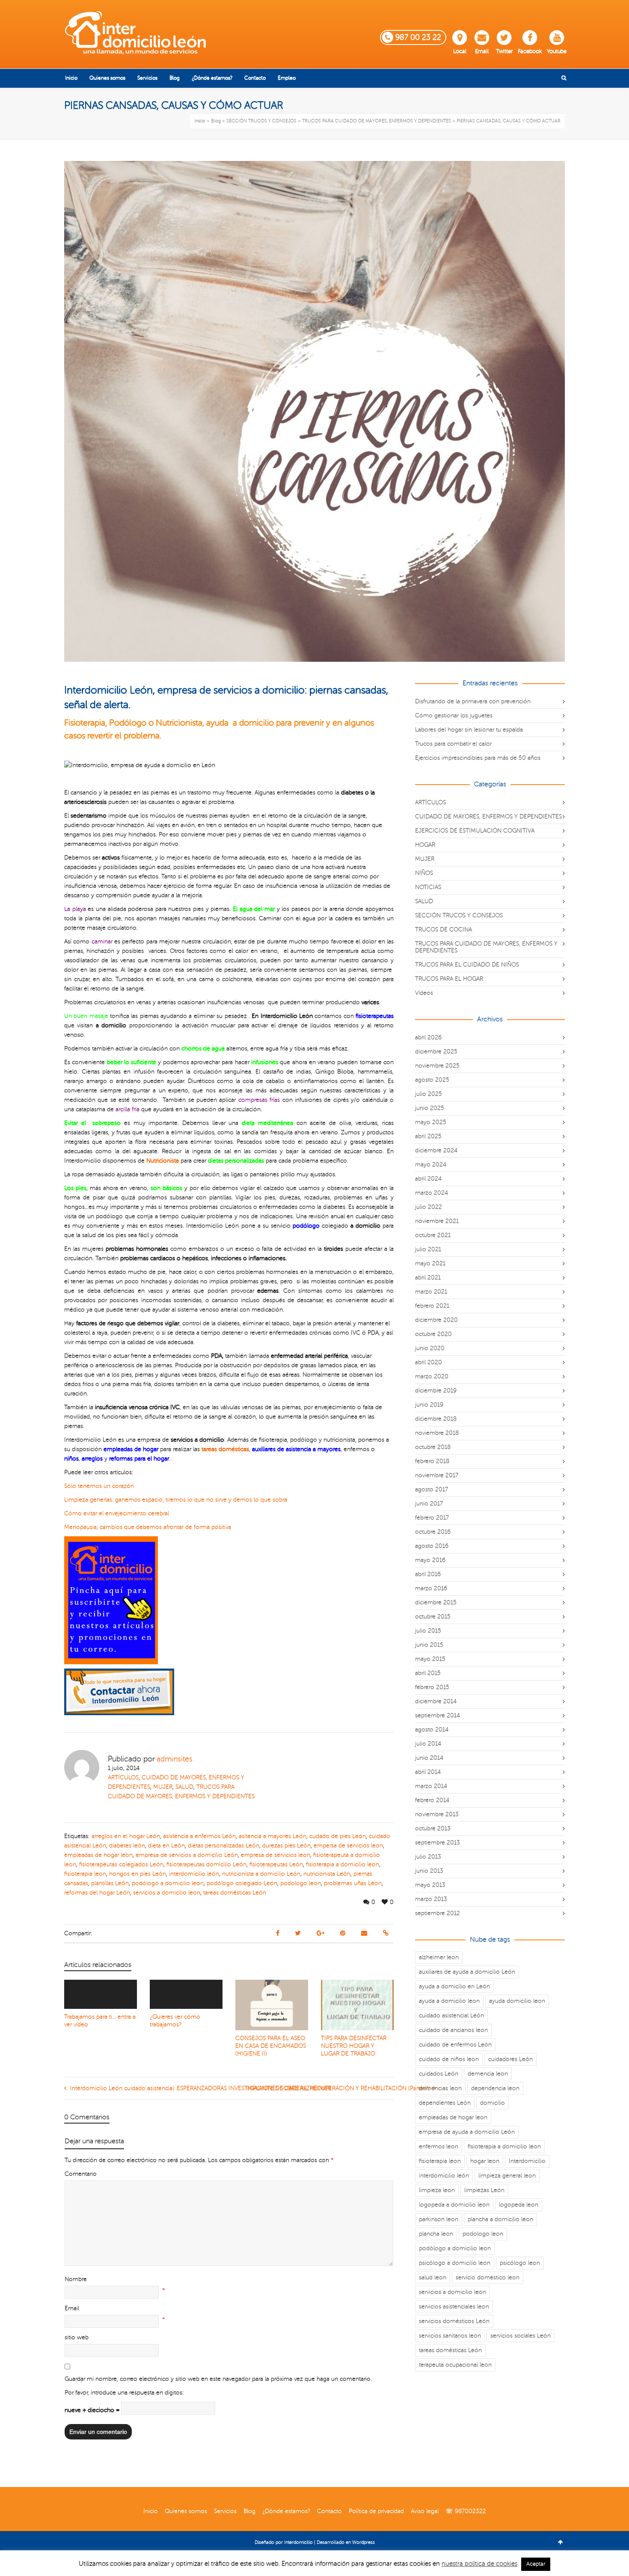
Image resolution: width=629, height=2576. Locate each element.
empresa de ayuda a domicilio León (467, 2132)
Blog (249, 2511)
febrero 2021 (432, 1306)
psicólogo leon (520, 2263)
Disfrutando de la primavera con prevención (473, 701)
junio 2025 (430, 1108)
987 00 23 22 (418, 37)
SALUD (184, 1787)
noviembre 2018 (437, 1433)
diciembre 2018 (436, 1419)
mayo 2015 (430, 1659)
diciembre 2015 (436, 1602)
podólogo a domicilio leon (168, 1883)
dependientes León (445, 2103)
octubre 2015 (433, 1617)
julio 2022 (429, 1207)
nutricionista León (327, 1874)
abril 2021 (428, 1278)
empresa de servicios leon (276, 1855)
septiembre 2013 (438, 1843)
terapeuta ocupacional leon (455, 2365)
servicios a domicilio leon (167, 1893)
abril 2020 (429, 1362)
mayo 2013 (430, 1885)
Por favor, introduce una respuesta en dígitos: (124, 2393)
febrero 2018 (432, 1461)
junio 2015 (429, 1645)
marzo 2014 (431, 1786)
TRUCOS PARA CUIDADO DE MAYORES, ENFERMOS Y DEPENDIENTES (486, 947)
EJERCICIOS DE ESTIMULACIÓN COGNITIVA (475, 831)
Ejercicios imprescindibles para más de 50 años (478, 758)
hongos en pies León (138, 1874)
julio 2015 (428, 1631)
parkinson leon (439, 2219)
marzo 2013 (431, 1899)
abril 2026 (428, 1037)
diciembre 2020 (436, 1320)
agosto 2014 (432, 1730)
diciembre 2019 (436, 1391)
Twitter (504, 51)
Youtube (557, 51)
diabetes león (127, 1846)
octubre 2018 (433, 1447)
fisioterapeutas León (276, 1864)
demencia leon (488, 2074)
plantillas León (110, 1883)
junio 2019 (429, 1405)
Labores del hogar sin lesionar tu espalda (469, 730)
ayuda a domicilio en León (454, 1986)
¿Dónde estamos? (286, 2511)
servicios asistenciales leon (454, 2307)
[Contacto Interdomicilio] (119, 1691)
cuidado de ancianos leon (453, 2030)
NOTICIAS (428, 887)
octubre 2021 (433, 1235)
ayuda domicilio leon (517, 2001)
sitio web (77, 2337)
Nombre (76, 2279)
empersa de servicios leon (348, 1846)
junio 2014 (429, 1758)
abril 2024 (428, 1179)
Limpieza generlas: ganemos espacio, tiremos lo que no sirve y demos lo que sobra (176, 1500)
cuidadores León (510, 2059)
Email (482, 51)
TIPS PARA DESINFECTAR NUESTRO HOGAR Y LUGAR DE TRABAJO (354, 2046)
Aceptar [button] (536, 2564)
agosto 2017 (432, 1489)
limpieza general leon (507, 2176)
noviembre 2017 (437, 1475)
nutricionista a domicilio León (261, 1874)
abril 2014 (428, 1772)
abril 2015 (428, 1673)
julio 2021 (428, 1249)
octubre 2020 (433, 1334)
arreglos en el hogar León (126, 1836)
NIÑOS (424, 873)
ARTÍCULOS (123, 1777)
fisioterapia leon (85, 1874)
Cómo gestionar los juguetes (454, 715)
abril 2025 (428, 1136)
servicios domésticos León (454, 2321)
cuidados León (439, 2074)
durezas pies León (286, 1846)
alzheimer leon (439, 1957)
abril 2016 (428, 1574)
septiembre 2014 (438, 1715)
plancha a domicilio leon (500, 2219)
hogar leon (485, 2161)
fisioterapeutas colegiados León (121, 1864)
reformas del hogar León (97, 1893)
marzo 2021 (431, 1292)
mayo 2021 (430, 1263)
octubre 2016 (433, 1532)
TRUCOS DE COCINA (444, 930)
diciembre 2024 (436, 1150)
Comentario (81, 2174)
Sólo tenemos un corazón (99, 1486)
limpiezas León (484, 2190)
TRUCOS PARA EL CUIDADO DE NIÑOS (467, 965)
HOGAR (425, 845)
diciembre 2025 (436, 1052)
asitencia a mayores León (273, 1836)
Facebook (530, 51)
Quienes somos (186, 2511)
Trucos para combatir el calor (453, 744)
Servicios (225, 2511)
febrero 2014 (432, 1800)
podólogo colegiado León (242, 1883)
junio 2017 (429, 1504)
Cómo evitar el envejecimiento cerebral (117, 1513)
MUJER (163, 1787)
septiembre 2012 (438, 1913)
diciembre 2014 (436, 1701)
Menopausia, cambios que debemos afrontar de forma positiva (148, 1527)
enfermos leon (439, 2146)
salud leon (433, 2277)
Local (460, 51)
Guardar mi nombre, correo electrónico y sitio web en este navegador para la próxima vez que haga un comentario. (218, 2379)
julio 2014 (428, 1744)
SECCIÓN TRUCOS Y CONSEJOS (459, 915)
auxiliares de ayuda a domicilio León (467, 1972)
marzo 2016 (431, 1588)
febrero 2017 (432, 1518)
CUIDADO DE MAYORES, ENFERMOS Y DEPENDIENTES (488, 817)
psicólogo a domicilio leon (455, 2263)
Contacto (329, 2511)
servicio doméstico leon (488, 2277)
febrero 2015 (432, 1687)
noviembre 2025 (437, 1066)
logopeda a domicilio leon (454, 2205)
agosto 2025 (432, 1080)
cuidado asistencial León (451, 2015)
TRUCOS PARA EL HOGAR (449, 979)
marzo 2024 (432, 1193)
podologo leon (301, 1883)
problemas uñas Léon (353, 1883)
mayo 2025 (431, 1122)
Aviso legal (425, 2511)
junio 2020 (430, 1348)
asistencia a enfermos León (199, 1836)
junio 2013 (429, 1871)
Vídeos (424, 993)
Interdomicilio (527, 2161)
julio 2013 (428, 1857)
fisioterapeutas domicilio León (206, 1864)
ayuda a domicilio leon (449, 2001)
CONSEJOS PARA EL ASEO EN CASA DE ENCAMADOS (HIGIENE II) (271, 2046)
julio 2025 (429, 1094)
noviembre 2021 (437, 1221)
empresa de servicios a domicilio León (187, 1855)
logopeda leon (519, 2205)
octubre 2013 (433, 1828)
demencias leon (440, 2088)
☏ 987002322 (466, 2511)
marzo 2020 (432, 1376)
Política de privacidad (376, 2511)
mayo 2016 (430, 1560)
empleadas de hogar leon (98, 1855)
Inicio (151, 2511)
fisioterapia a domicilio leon (343, 1864)
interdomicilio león (194, 1874)
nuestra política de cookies (479, 2564)
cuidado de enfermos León (455, 2045)
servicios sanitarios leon (450, 2336)
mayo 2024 (431, 1165)
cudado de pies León (338, 1836)
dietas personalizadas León (224, 1846)
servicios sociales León (521, 2336)
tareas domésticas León (235, 1893)
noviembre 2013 (437, 1814)
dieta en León (166, 1846)
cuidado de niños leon (449, 2059)
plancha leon (436, 2234)
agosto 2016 (432, 1546)
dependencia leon (495, 2088)
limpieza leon (437, 2190)
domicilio (493, 2103)
